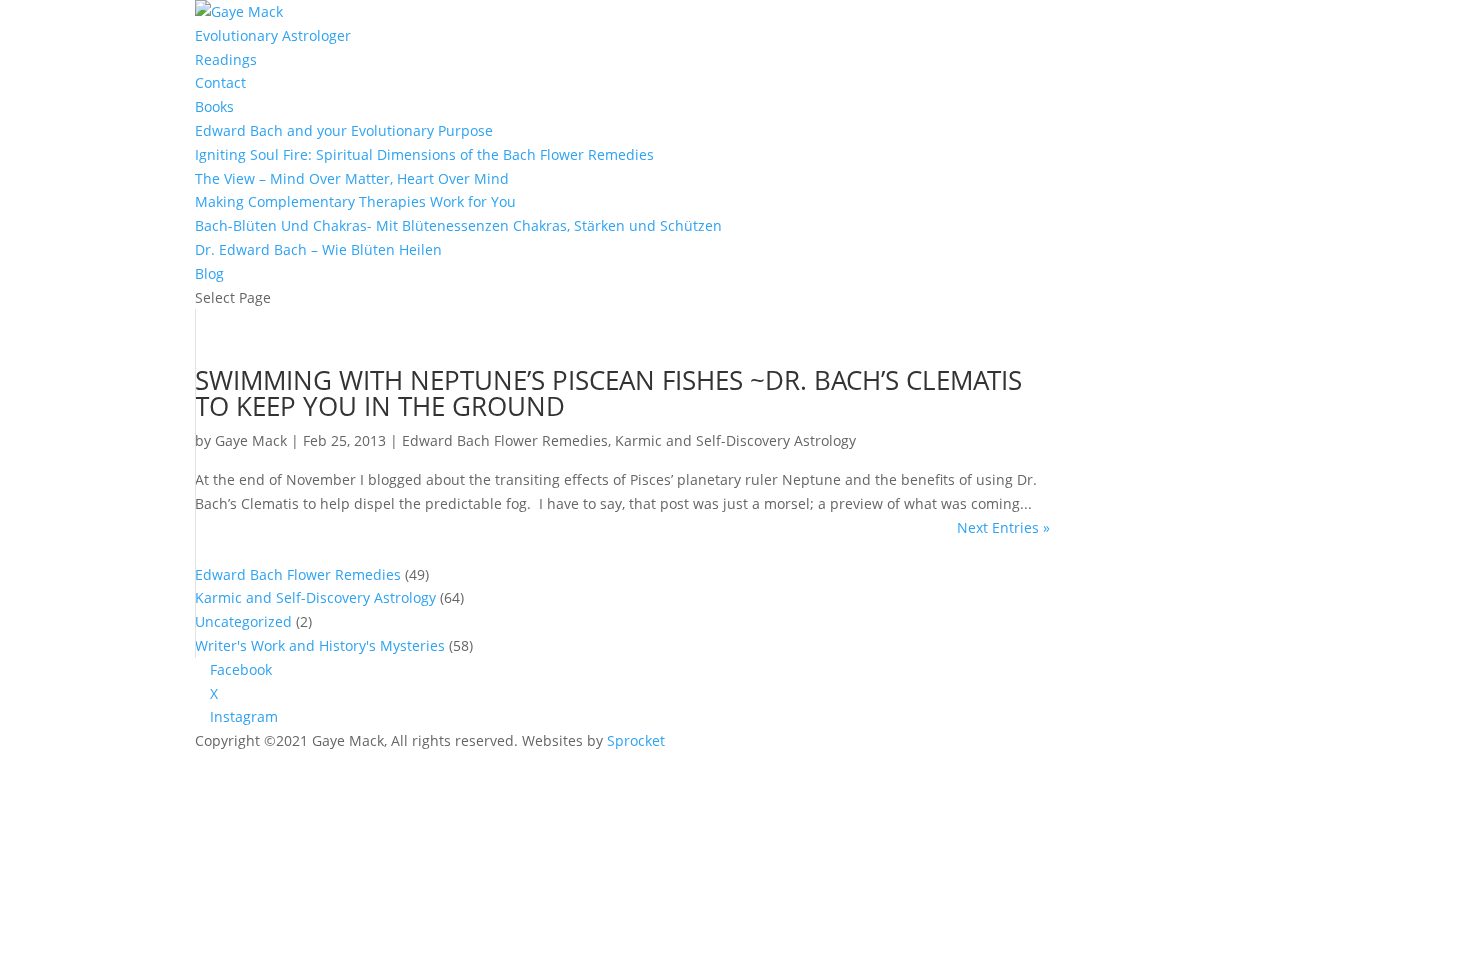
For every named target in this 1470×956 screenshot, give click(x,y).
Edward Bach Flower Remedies (505, 440)
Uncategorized (243, 621)
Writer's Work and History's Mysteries (320, 645)
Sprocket (636, 740)
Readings (226, 59)
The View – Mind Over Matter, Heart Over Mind (352, 178)
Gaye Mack (251, 440)
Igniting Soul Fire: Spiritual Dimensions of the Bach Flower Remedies (424, 154)
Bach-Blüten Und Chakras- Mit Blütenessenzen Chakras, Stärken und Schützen (458, 225)
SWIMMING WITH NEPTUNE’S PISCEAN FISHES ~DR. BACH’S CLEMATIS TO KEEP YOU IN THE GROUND (608, 393)
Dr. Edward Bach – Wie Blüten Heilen (318, 249)
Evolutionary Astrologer (273, 35)
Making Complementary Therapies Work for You (355, 201)
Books (214, 106)
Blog (209, 273)
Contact (220, 82)
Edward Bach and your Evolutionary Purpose (344, 130)
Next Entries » (1003, 527)
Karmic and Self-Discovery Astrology (735, 440)
